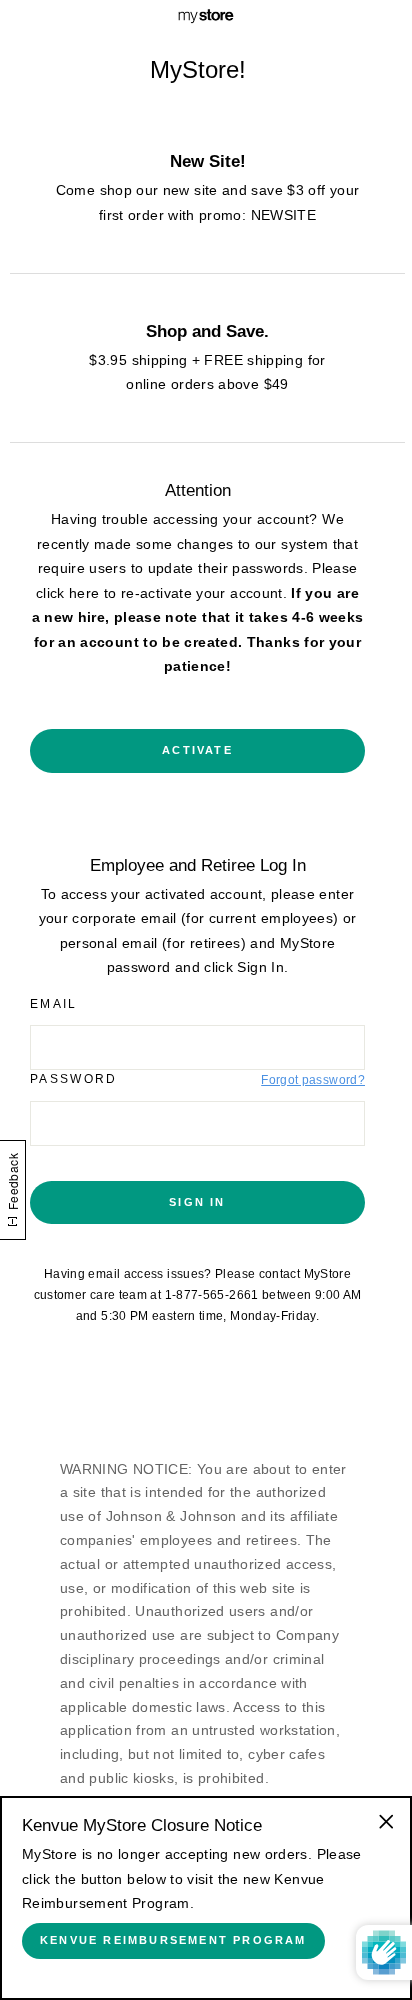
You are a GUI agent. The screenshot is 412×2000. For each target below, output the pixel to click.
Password (74, 1079)
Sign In (197, 1202)
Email (54, 1004)
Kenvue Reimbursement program (173, 1940)
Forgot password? (313, 1080)
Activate (197, 750)
